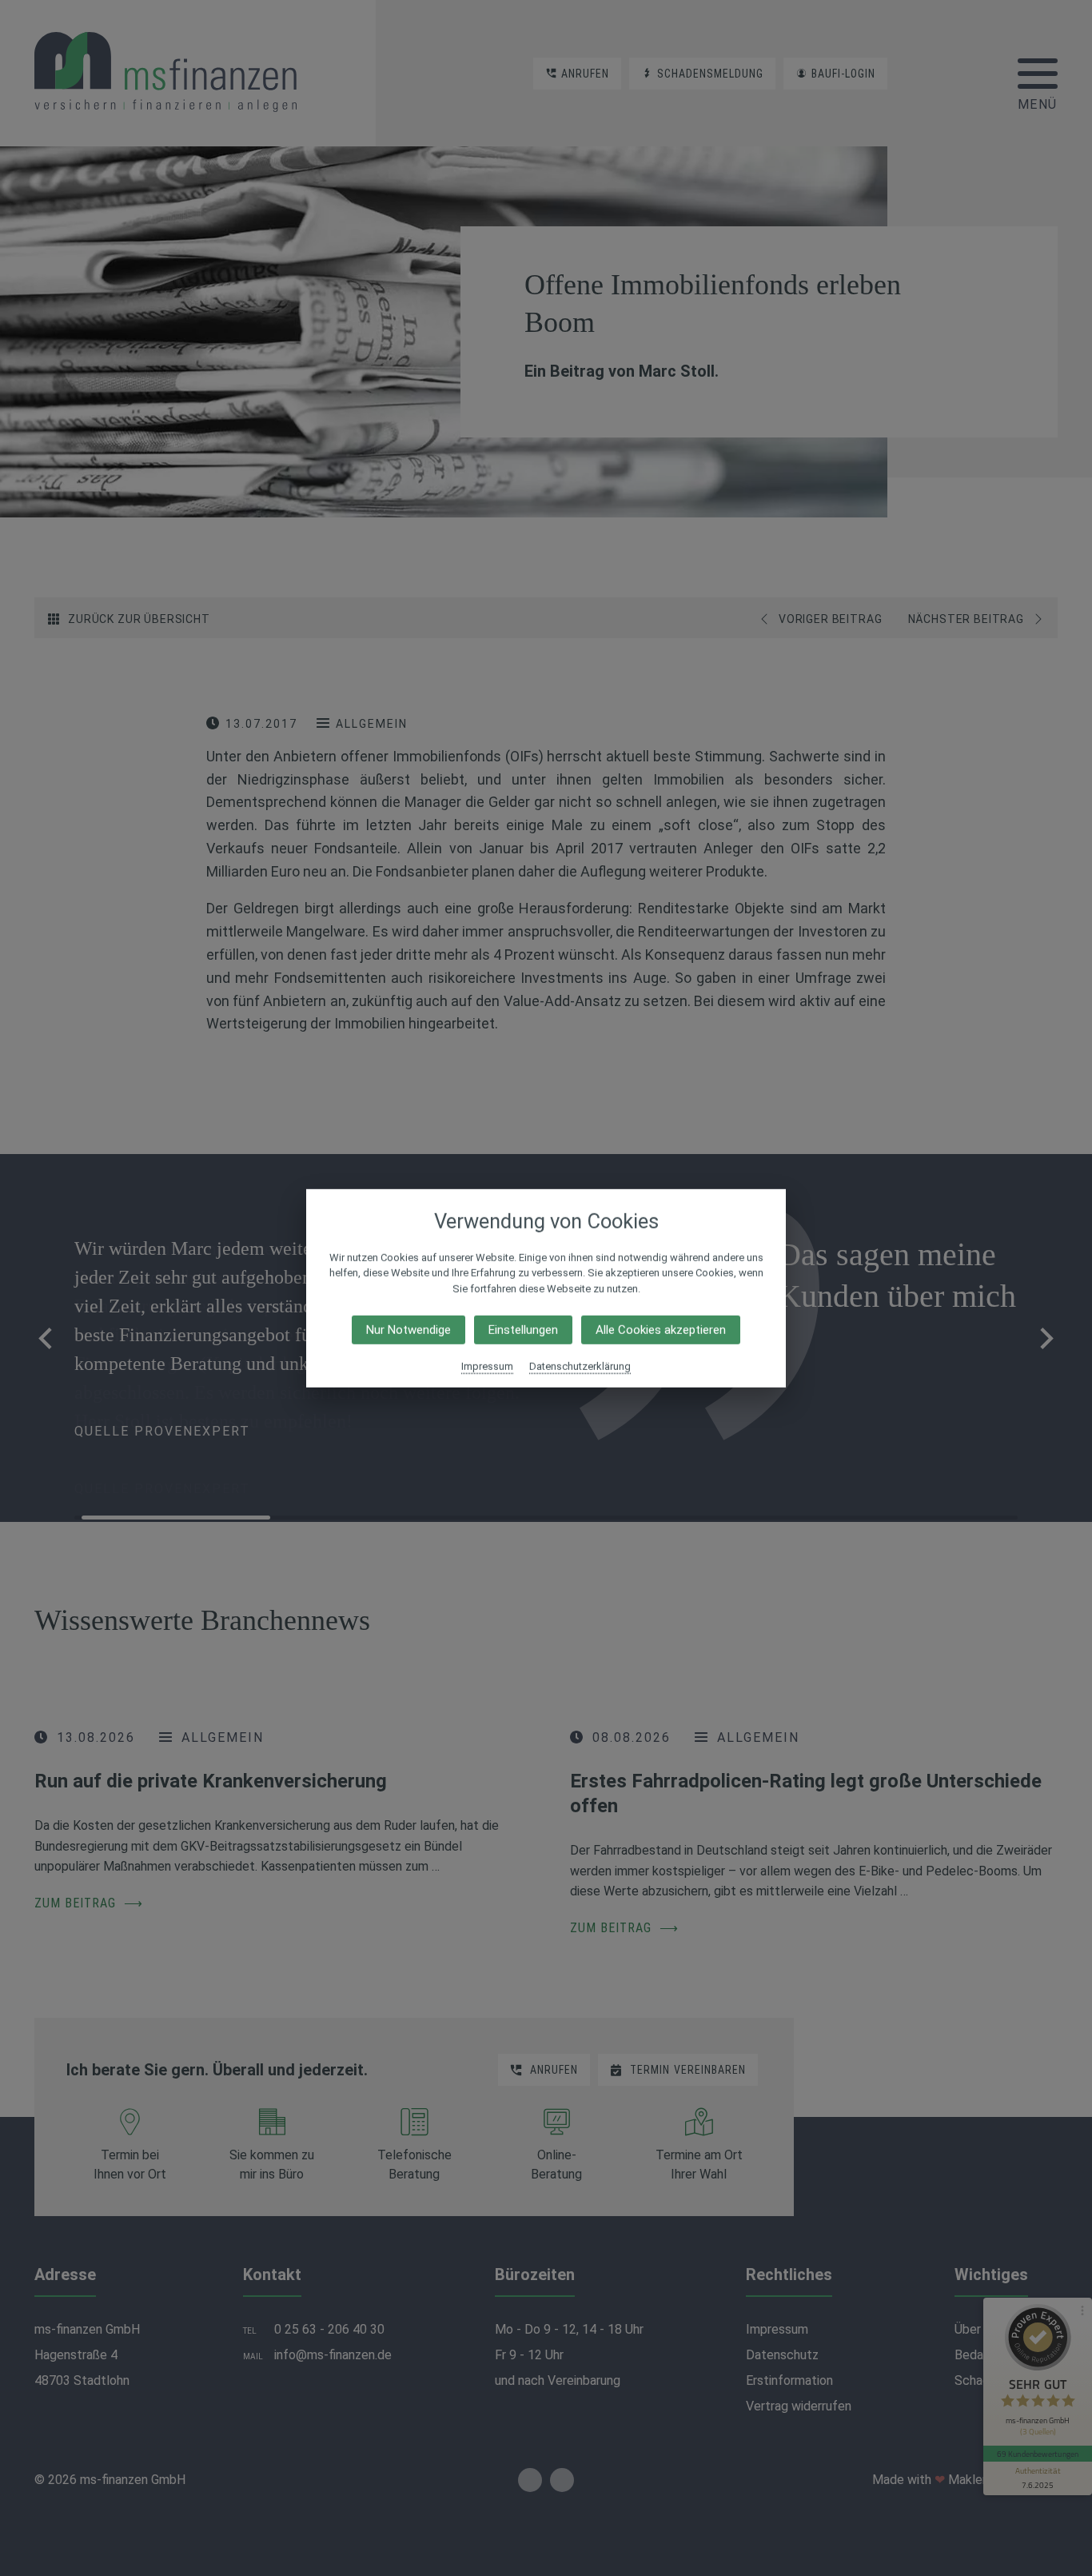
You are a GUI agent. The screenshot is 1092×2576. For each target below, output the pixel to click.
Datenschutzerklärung (580, 1366)
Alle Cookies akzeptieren (661, 1330)
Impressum (487, 1366)
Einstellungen (523, 1330)
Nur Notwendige (409, 1330)
